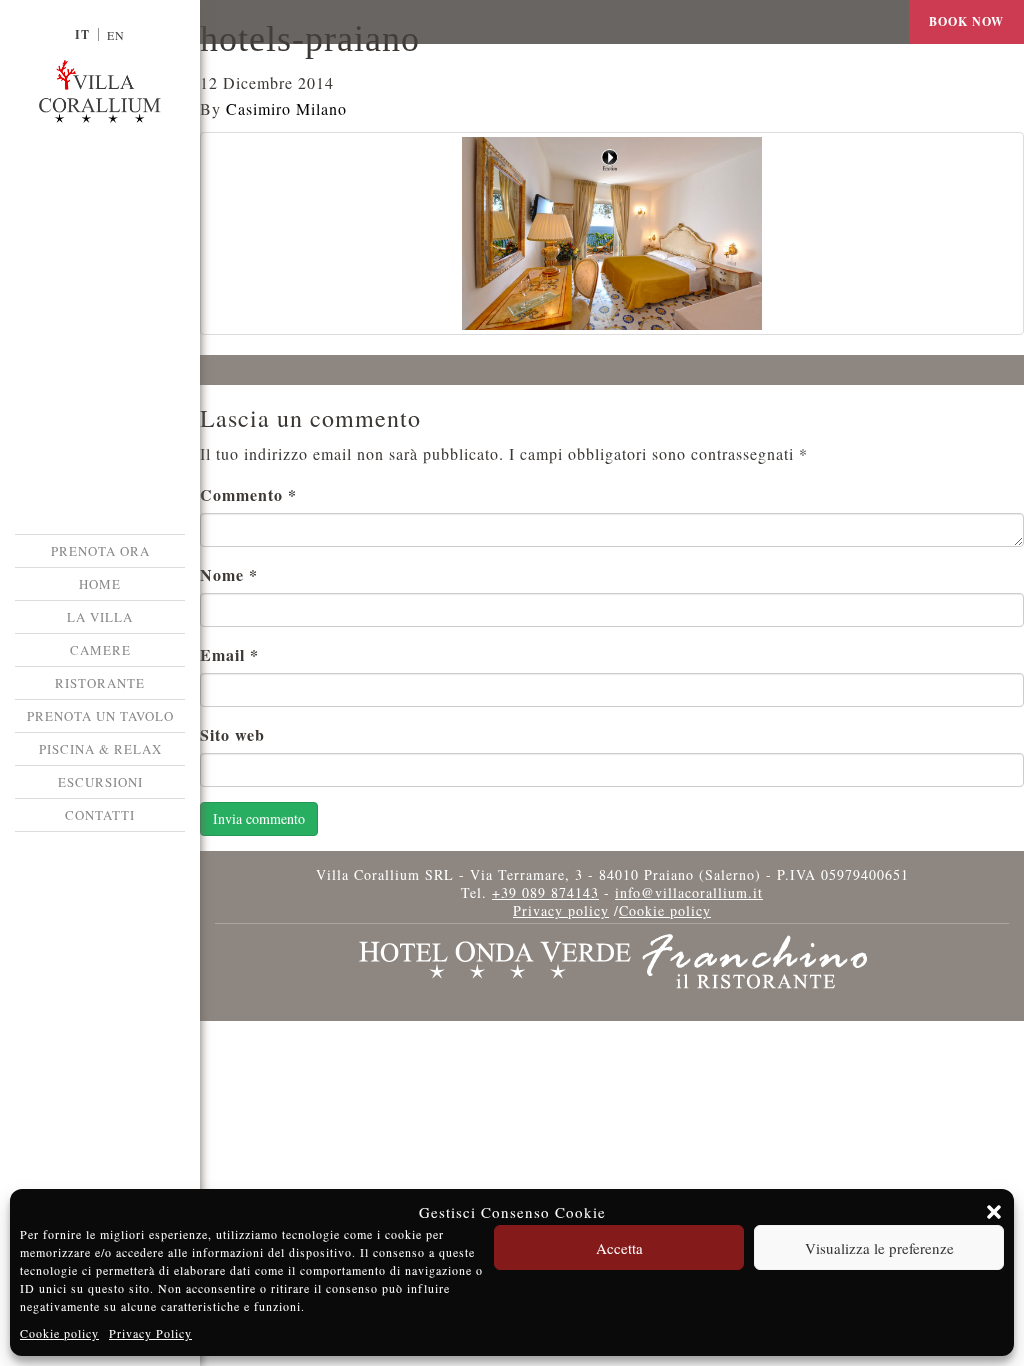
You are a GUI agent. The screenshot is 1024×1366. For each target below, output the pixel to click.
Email (229, 654)
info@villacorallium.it (689, 892)
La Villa (100, 617)
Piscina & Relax (100, 749)
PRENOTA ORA (100, 551)
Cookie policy (59, 1333)
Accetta (619, 1248)
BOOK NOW (966, 21)
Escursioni (100, 782)
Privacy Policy (150, 1333)
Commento (248, 494)
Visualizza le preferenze (879, 1248)
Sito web (232, 734)
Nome (229, 574)
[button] (994, 1212)
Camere (100, 650)
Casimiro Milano (286, 108)
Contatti (100, 815)
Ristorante (100, 683)
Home (100, 584)
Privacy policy (561, 910)
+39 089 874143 (545, 892)
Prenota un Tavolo (100, 716)
